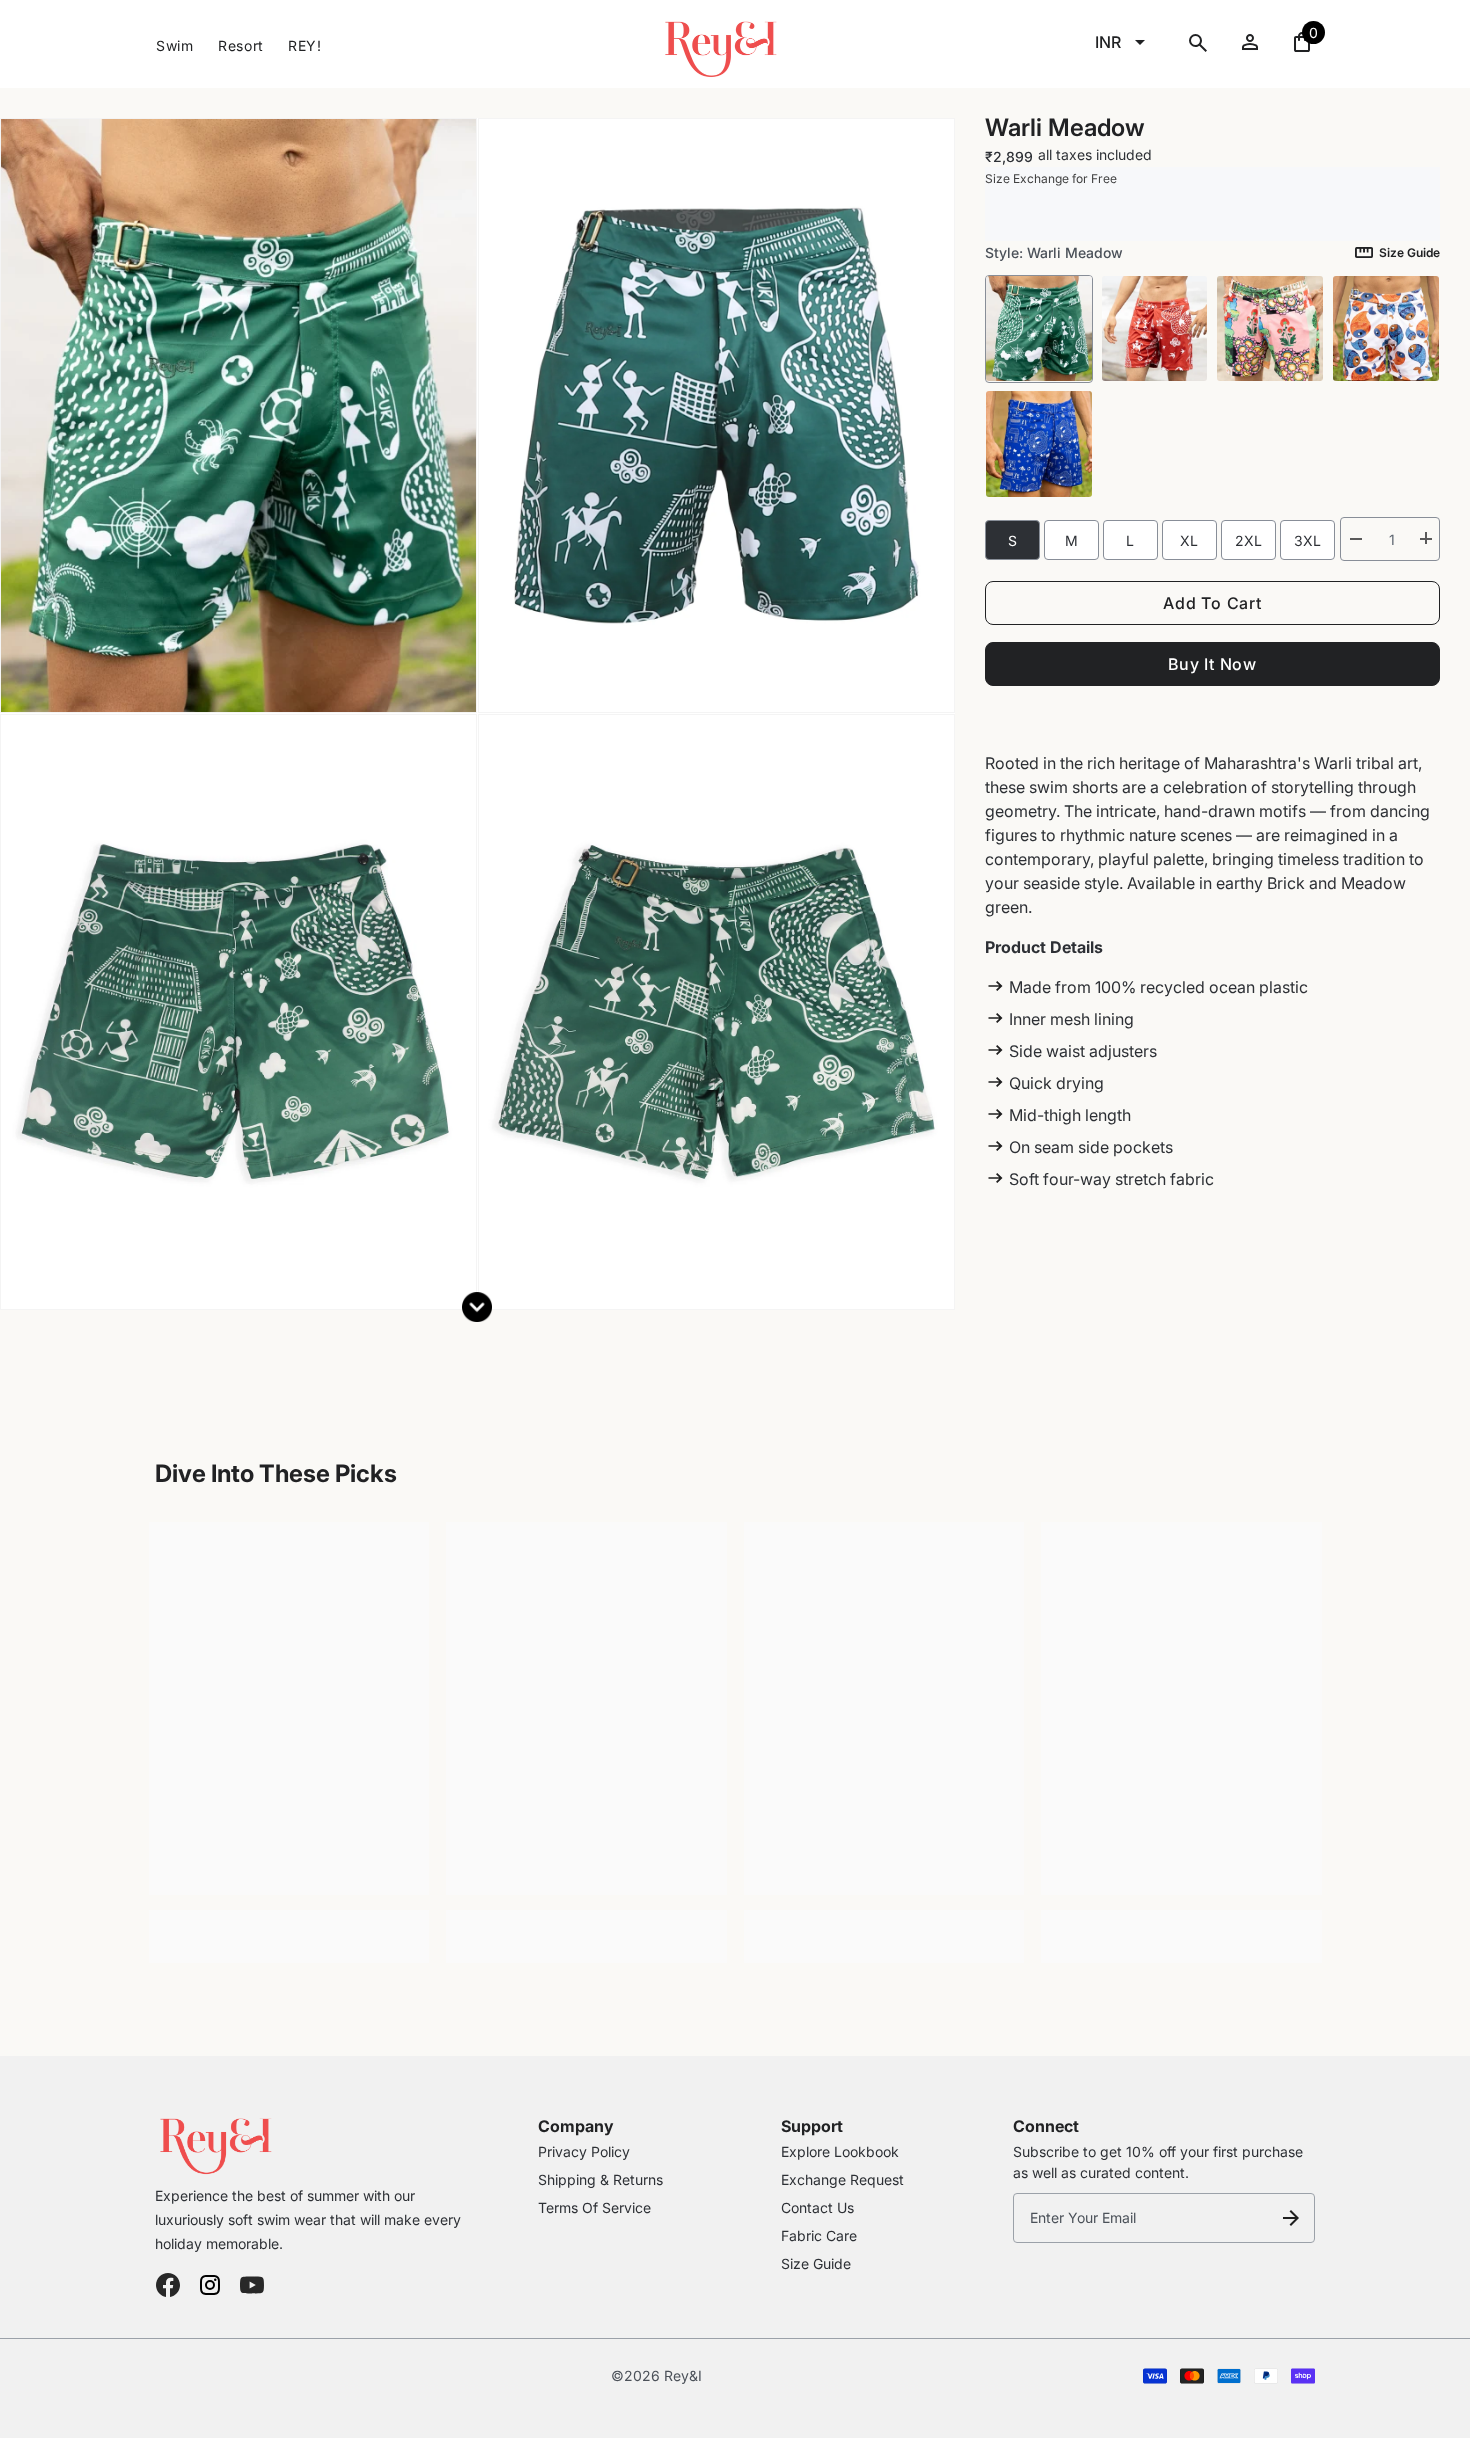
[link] (289, 1923)
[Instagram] (210, 2285)
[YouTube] (252, 2285)
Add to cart (1212, 602)
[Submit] (1291, 2218)
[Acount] (1250, 42)
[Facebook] (168, 2285)
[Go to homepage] (312, 2141)
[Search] (1198, 42)
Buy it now (1212, 663)
